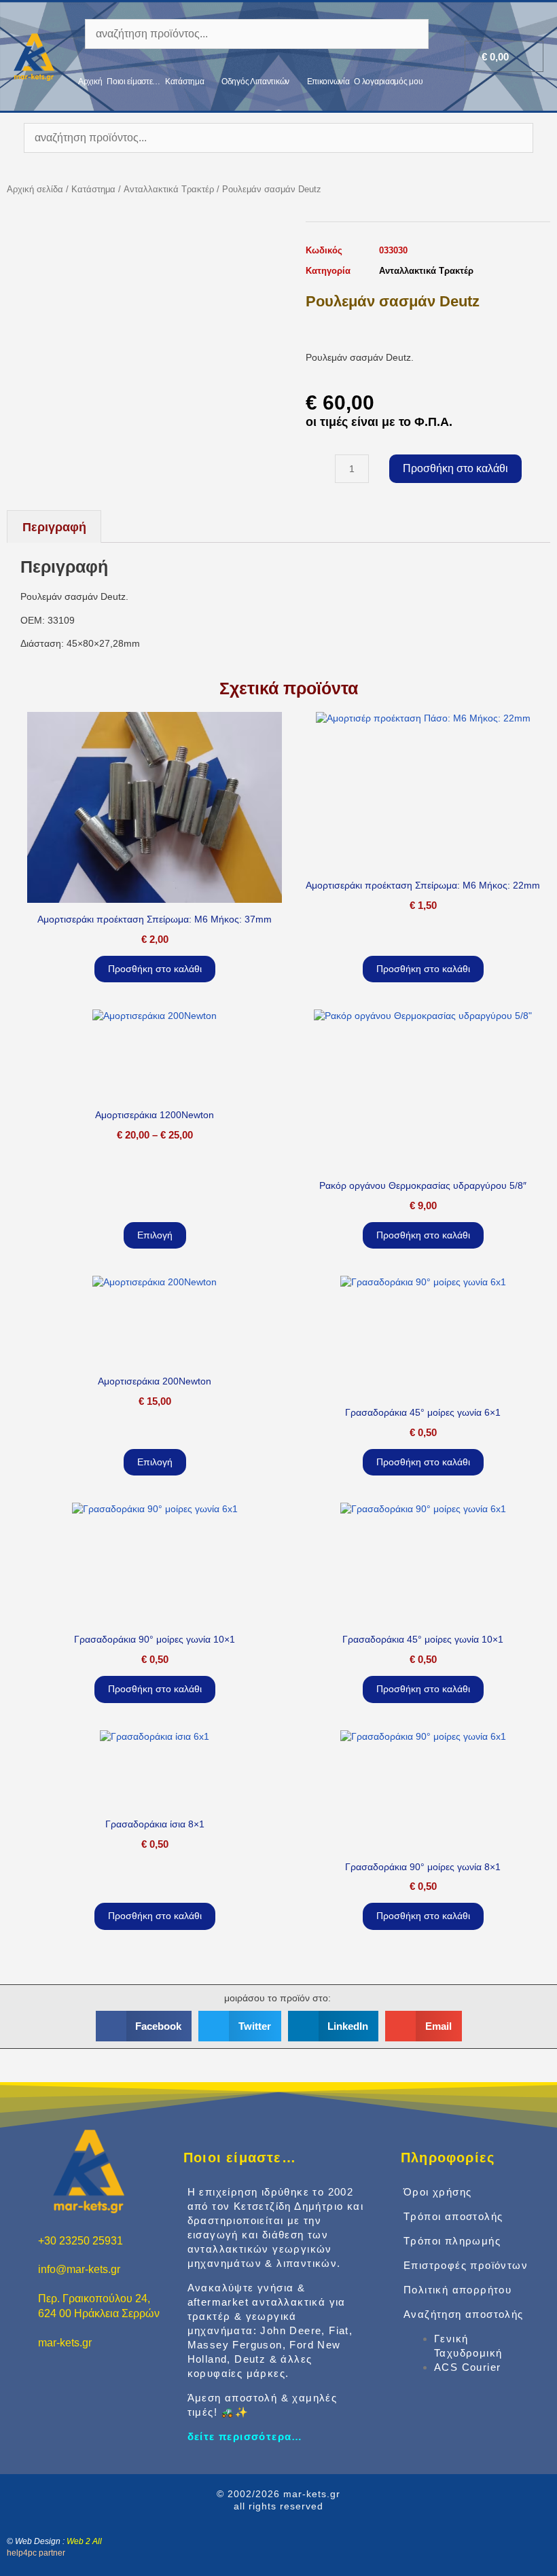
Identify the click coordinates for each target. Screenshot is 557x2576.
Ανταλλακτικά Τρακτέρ (169, 189)
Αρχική (90, 82)
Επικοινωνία (328, 82)
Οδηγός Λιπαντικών (255, 82)
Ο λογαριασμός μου (388, 82)
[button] (144, 2026)
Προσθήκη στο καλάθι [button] (155, 969)
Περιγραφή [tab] (54, 527)
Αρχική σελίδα (35, 189)
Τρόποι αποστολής (453, 2216)
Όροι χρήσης (437, 2192)
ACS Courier (467, 2367)
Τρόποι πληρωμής (452, 2241)
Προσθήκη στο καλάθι (455, 468)
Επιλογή (155, 1235)
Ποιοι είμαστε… (133, 82)
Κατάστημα (184, 82)
